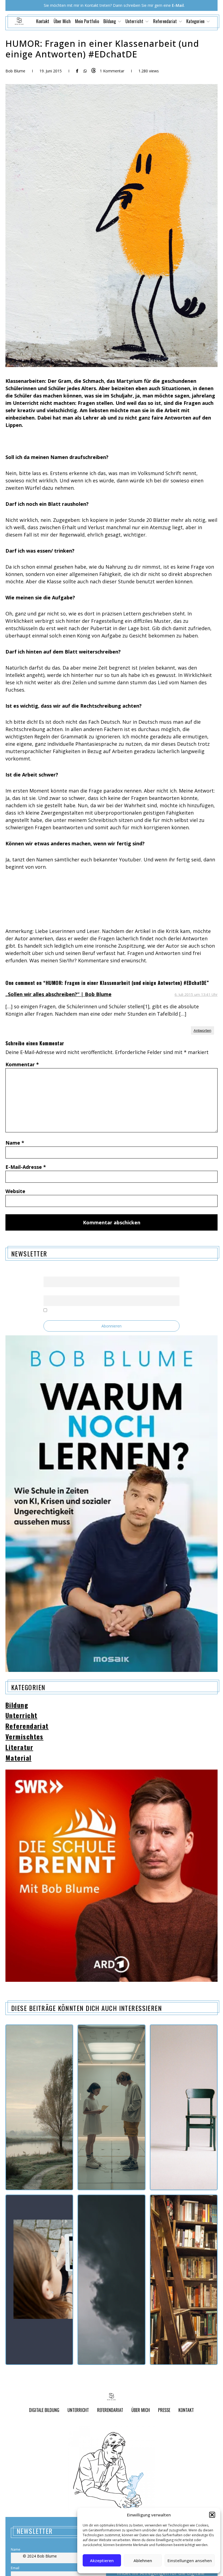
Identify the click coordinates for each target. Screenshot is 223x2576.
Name (15, 1143)
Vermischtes (24, 1737)
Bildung (17, 1705)
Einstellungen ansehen (190, 2560)
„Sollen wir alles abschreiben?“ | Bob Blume (58, 994)
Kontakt (43, 21)
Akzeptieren (102, 2560)
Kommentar (22, 1064)
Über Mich (62, 21)
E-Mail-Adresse (26, 1167)
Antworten (202, 1030)
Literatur (19, 1747)
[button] (212, 2515)
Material (18, 1758)
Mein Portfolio (87, 21)
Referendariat (27, 1726)
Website (15, 1191)
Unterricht (21, 1715)
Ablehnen (143, 2560)
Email (48, 1292)
